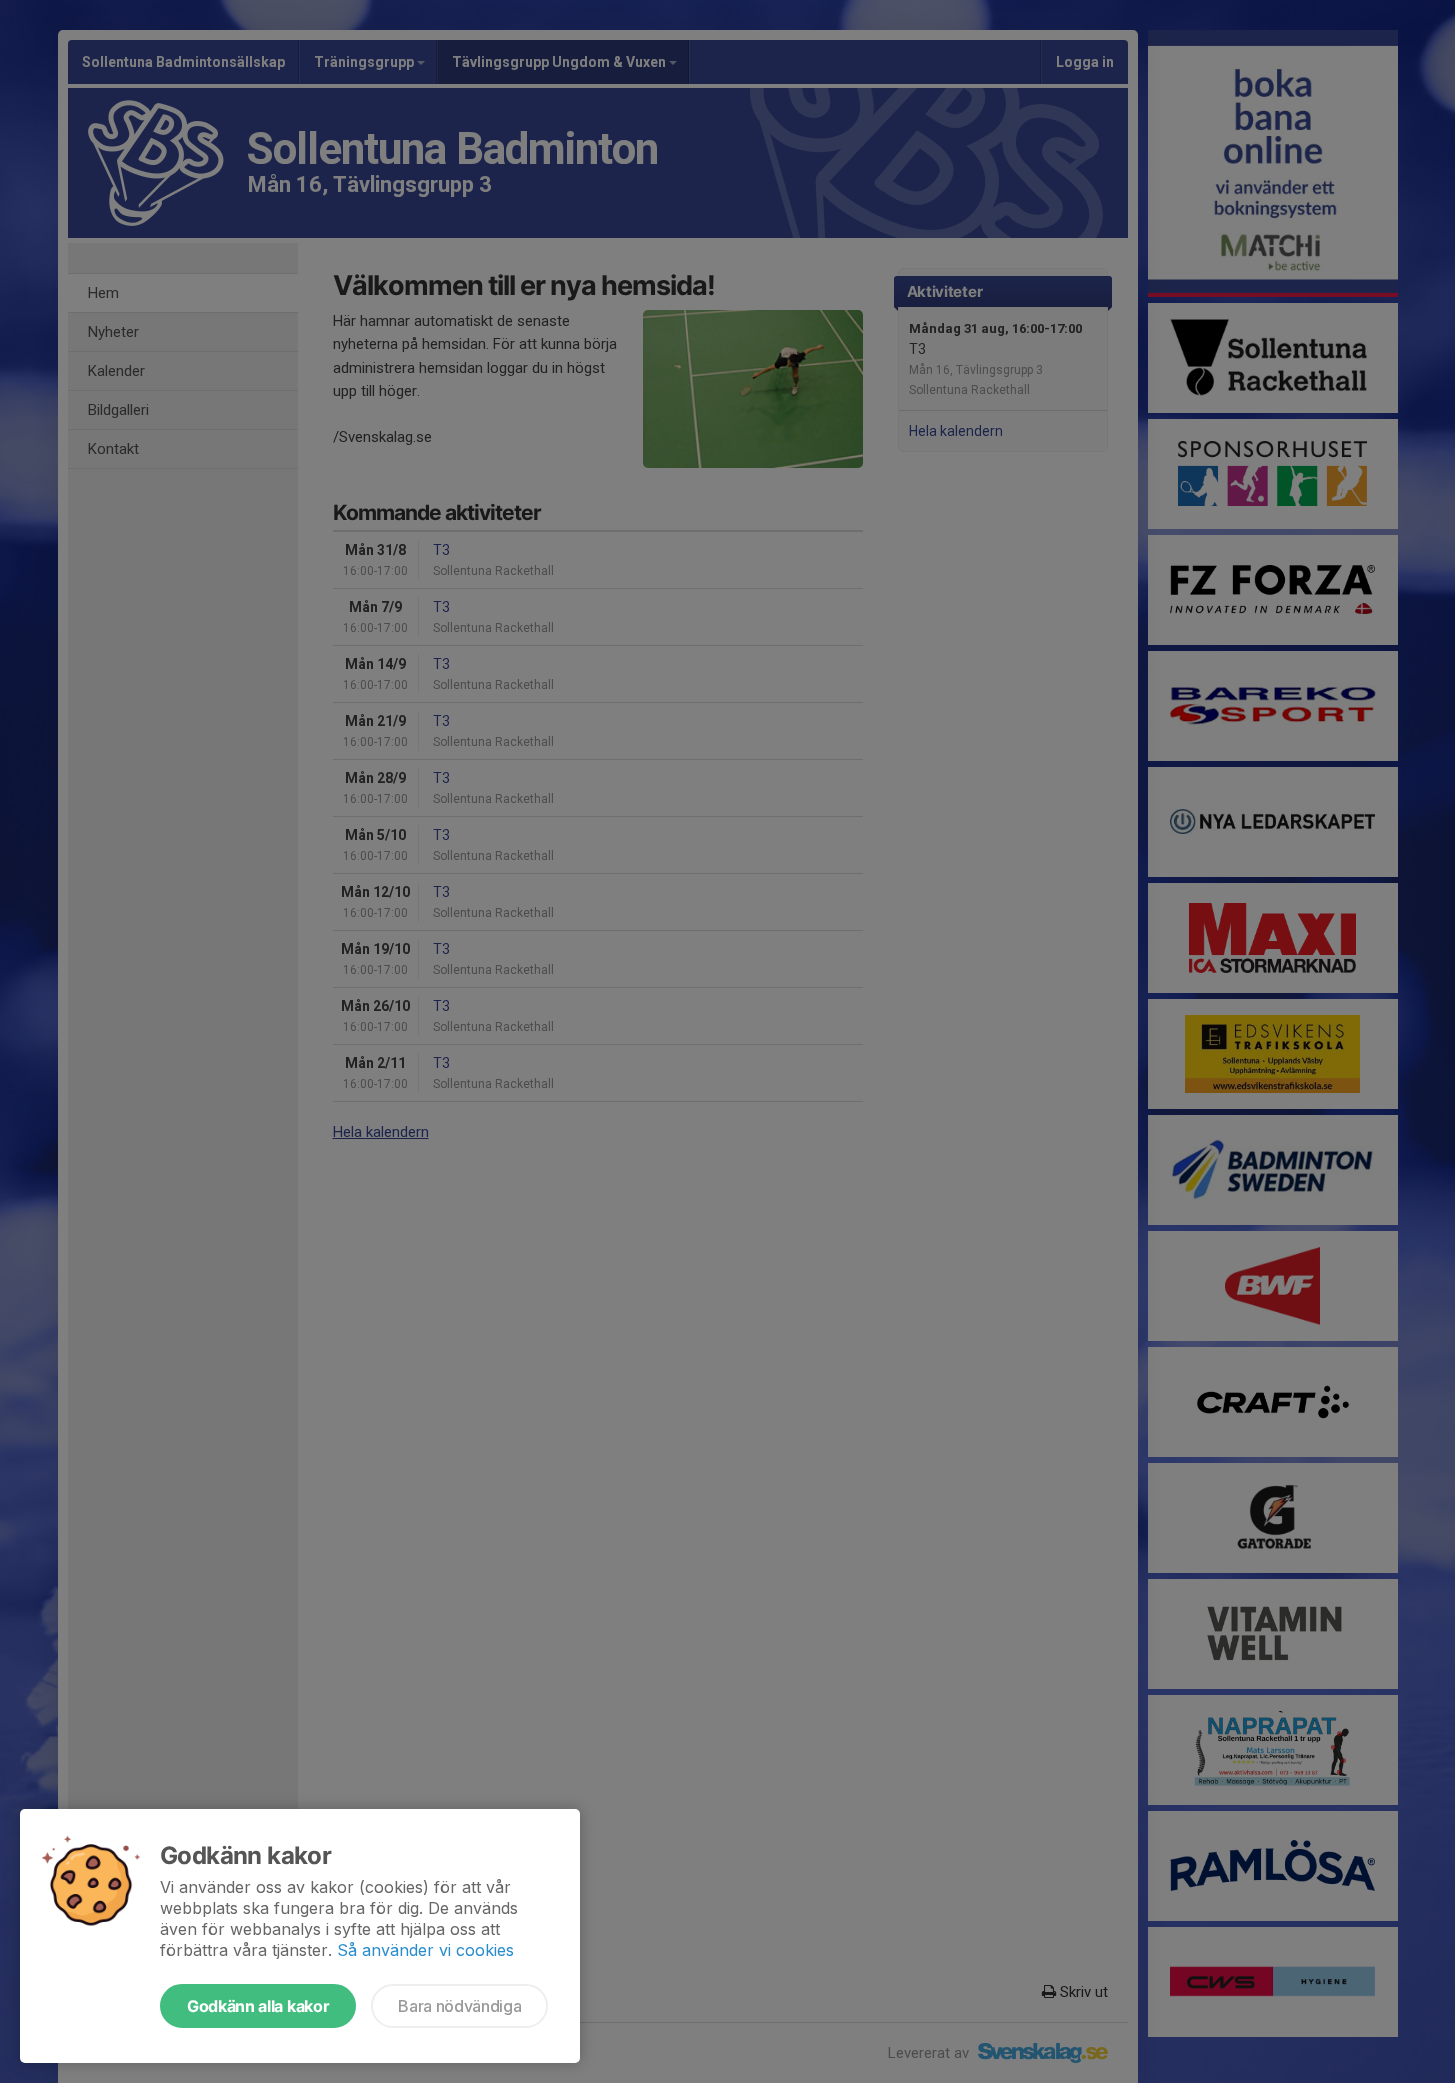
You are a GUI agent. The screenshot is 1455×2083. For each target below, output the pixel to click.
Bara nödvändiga (459, 2006)
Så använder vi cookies (425, 1950)
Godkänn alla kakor (258, 2006)
